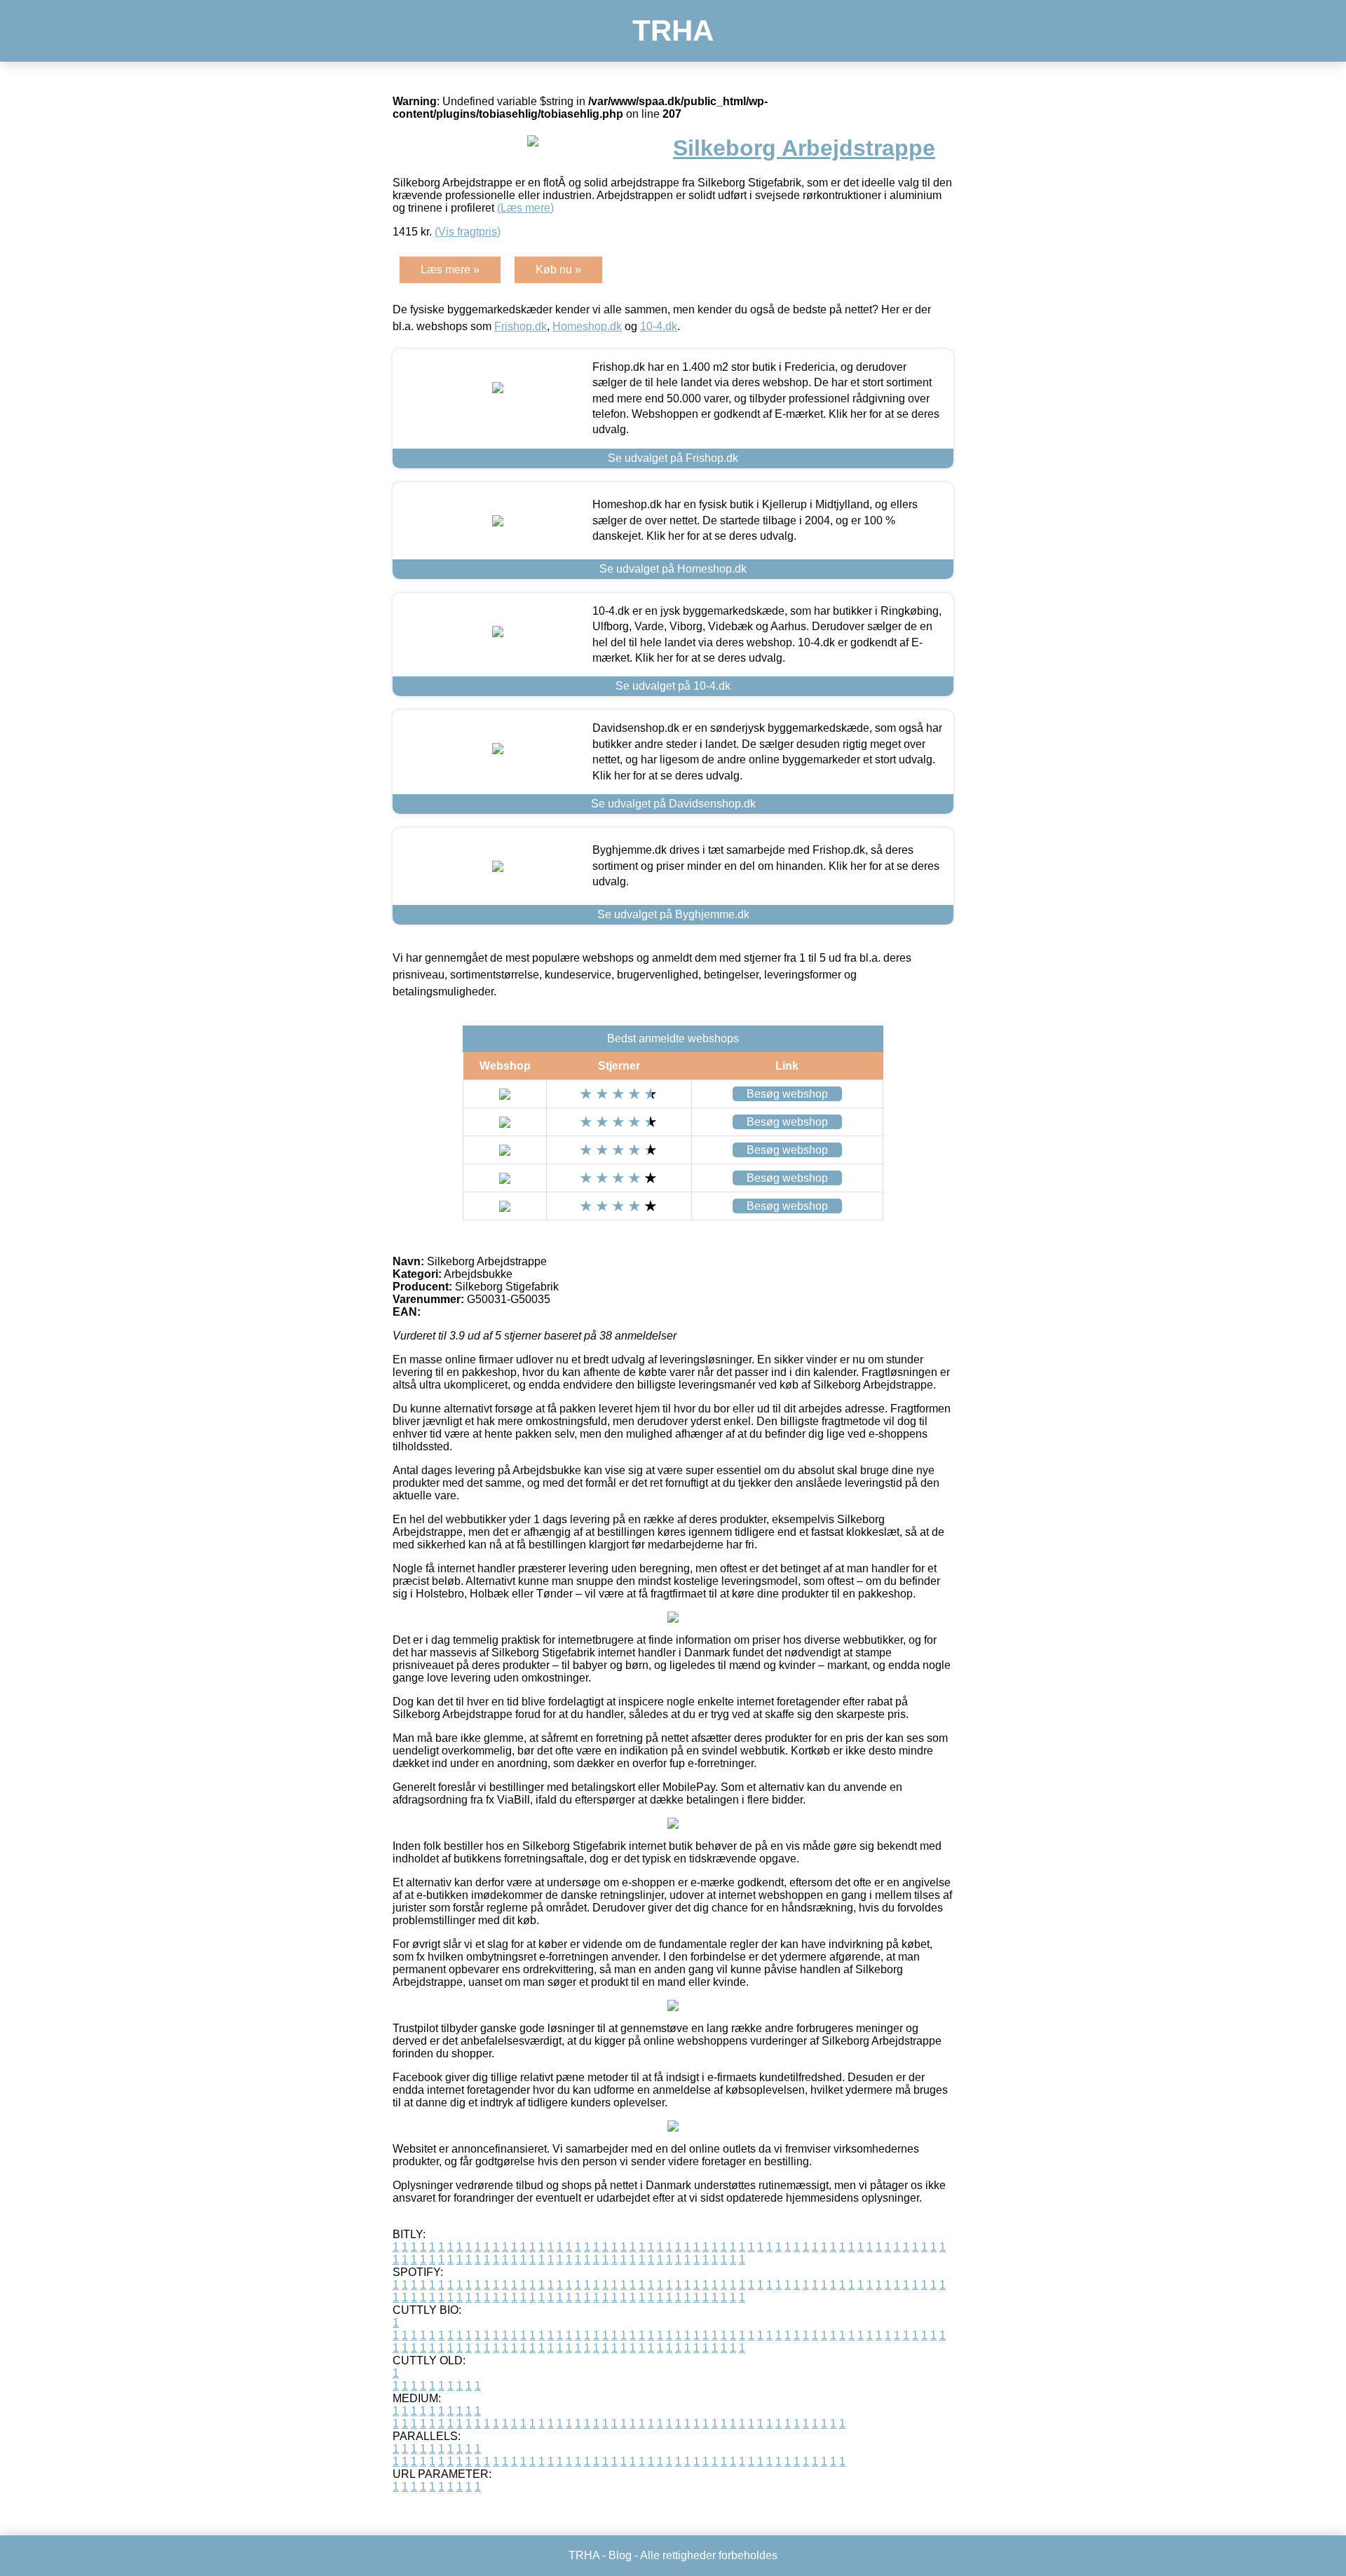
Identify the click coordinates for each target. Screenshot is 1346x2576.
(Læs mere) (525, 208)
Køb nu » (558, 270)
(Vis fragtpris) (468, 232)
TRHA (673, 30)
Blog (620, 2555)
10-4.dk (659, 326)
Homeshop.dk (587, 326)
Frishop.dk (521, 326)
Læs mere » (450, 270)
